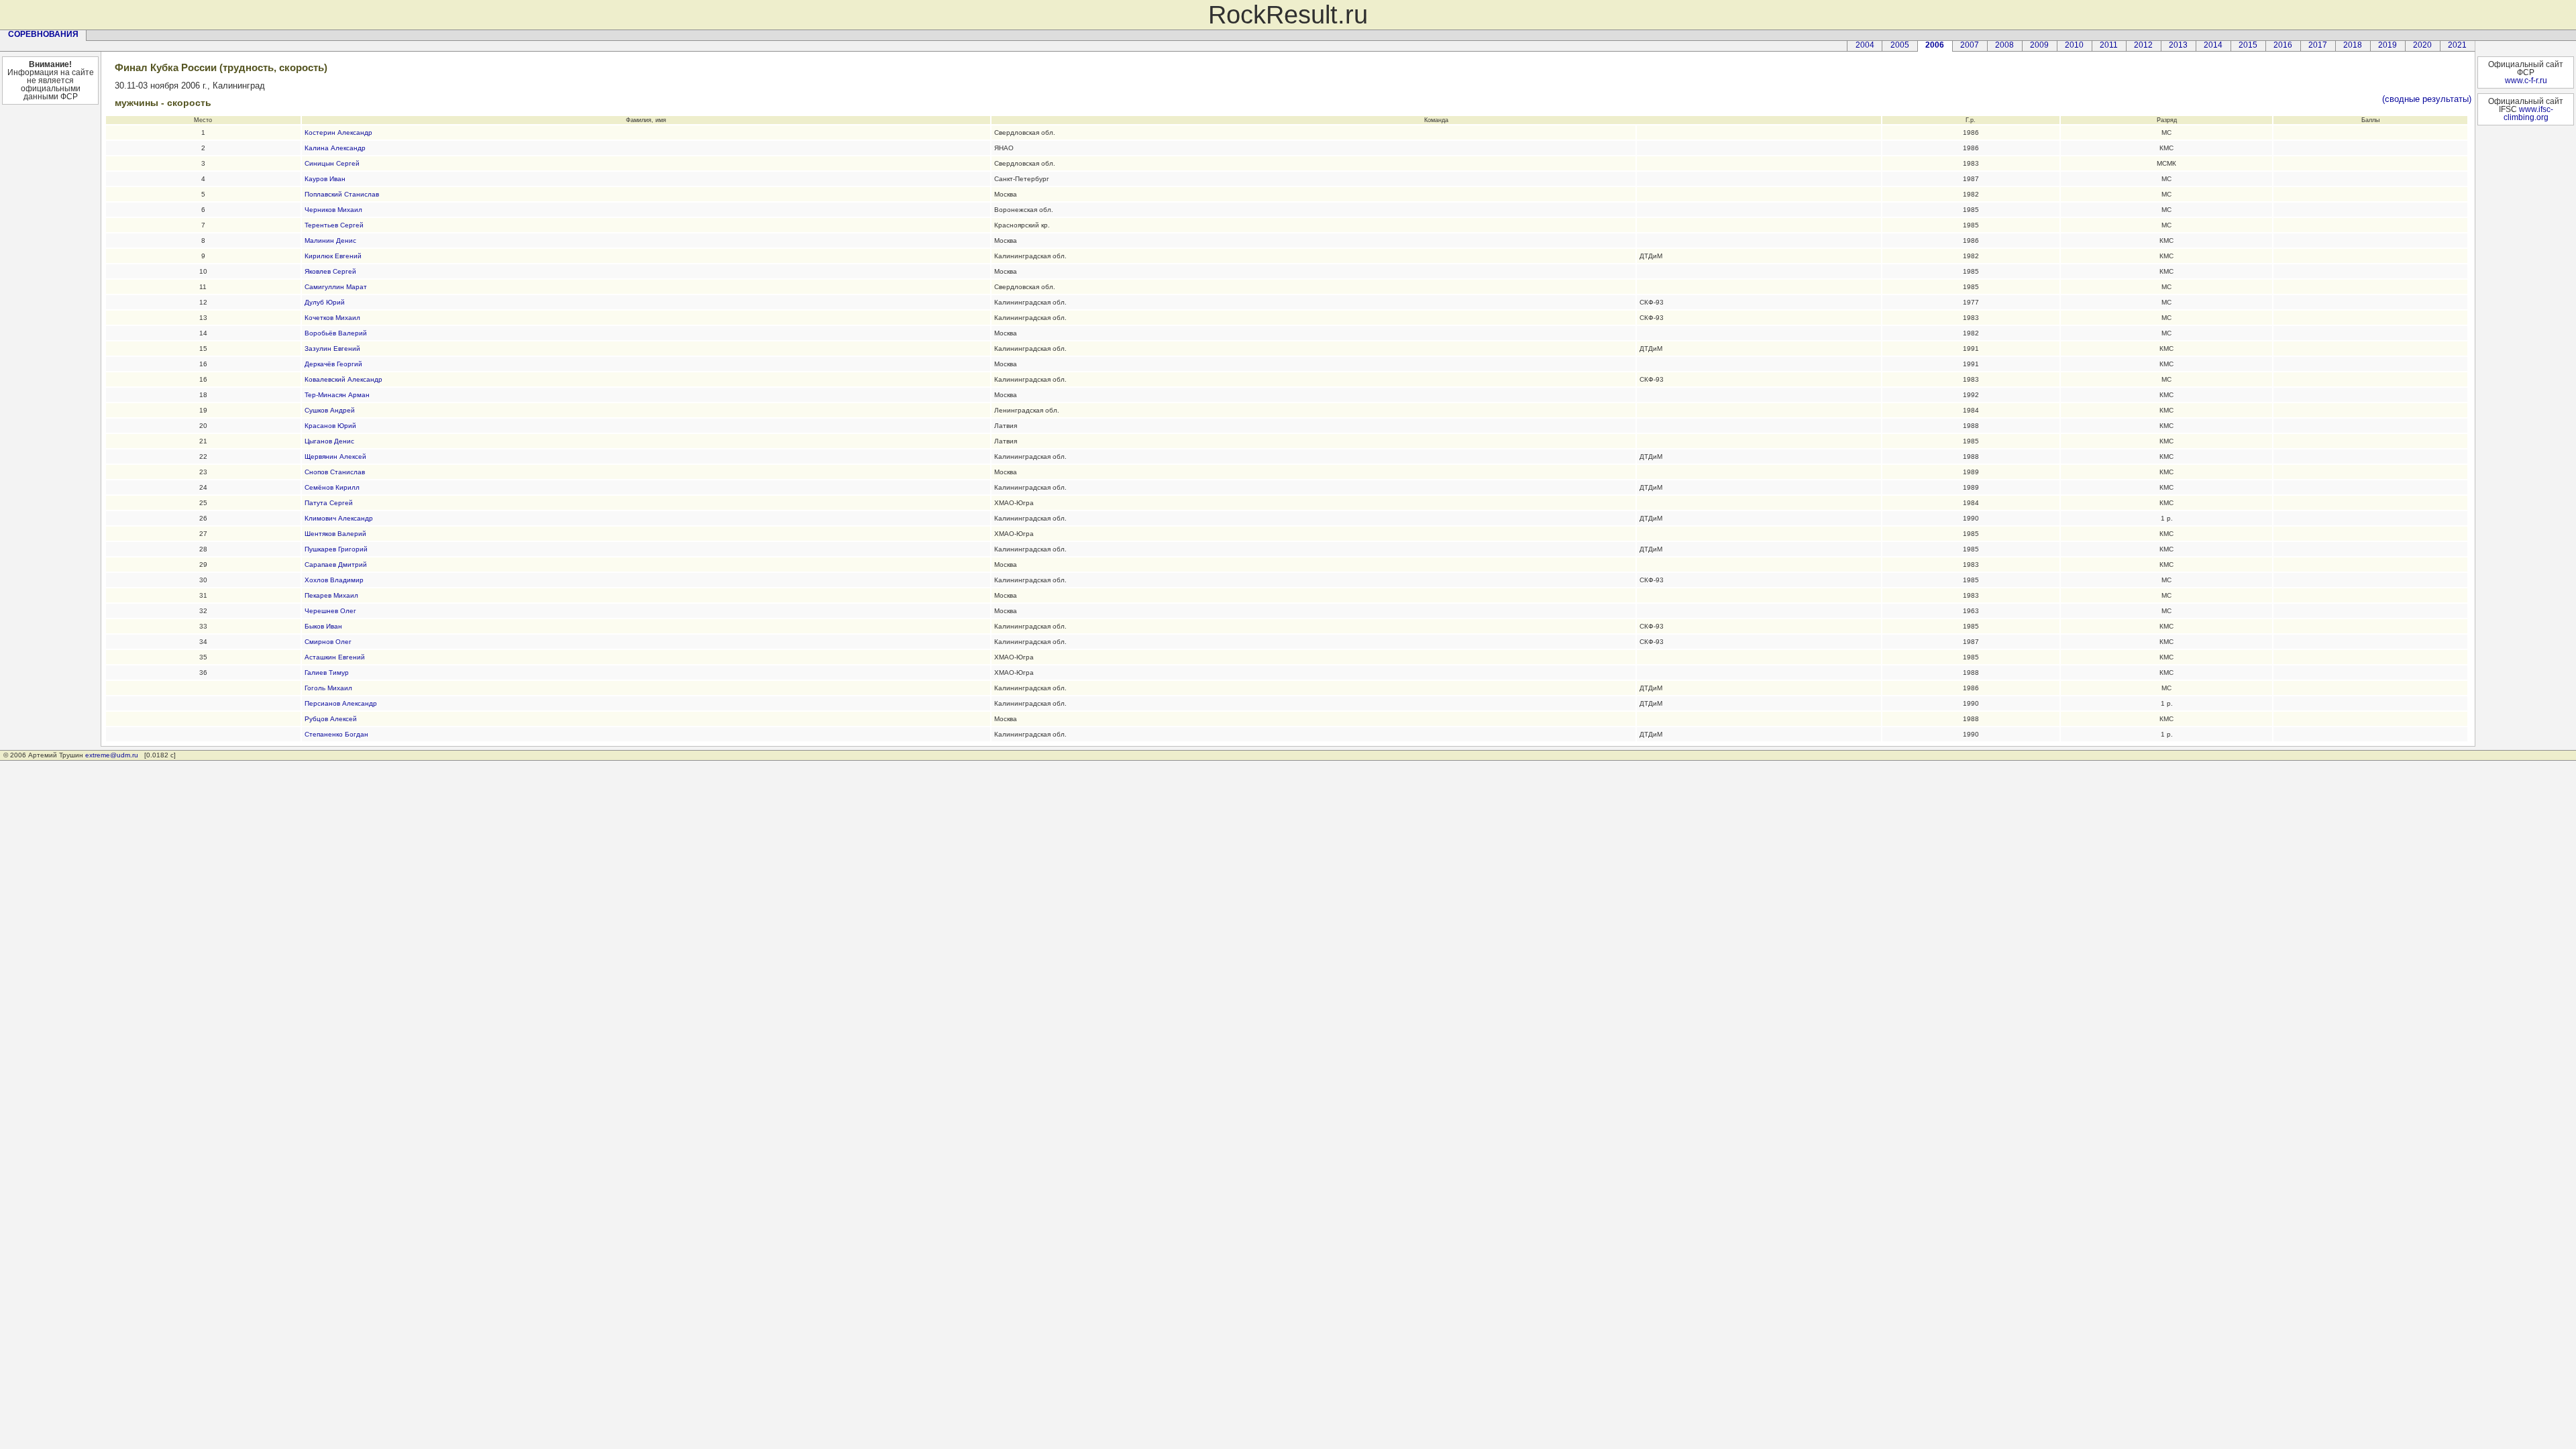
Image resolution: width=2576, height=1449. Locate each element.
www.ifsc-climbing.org (2528, 113)
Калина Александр (335, 148)
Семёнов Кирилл (332, 487)
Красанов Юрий (330, 426)
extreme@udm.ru (112, 755)
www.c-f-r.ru (2526, 80)
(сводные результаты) (2427, 99)
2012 (2143, 45)
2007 (1970, 45)
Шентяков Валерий (335, 534)
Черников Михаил (333, 210)
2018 (2353, 45)
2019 (2387, 45)
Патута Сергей (329, 503)
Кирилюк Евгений (333, 256)
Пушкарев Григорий (336, 549)
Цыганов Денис (329, 441)
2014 (2213, 45)
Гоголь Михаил (328, 688)
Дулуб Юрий (325, 302)
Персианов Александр (341, 703)
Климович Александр (339, 518)
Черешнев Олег (330, 611)
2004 (1865, 45)
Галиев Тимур (327, 673)
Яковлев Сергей (330, 271)
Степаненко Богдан (336, 734)
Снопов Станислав (335, 472)
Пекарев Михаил (331, 595)
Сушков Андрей (330, 410)
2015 (2248, 45)
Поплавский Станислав (342, 194)
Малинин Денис (330, 240)
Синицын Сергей (332, 163)
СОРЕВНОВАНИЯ (43, 34)
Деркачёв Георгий (333, 364)
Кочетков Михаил (332, 318)
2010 (2074, 45)
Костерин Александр (338, 132)
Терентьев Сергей (334, 225)
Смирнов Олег (328, 642)
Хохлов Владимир (334, 580)
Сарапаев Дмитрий (336, 565)
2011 (2109, 45)
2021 (2457, 45)
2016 (2283, 45)
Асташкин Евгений (335, 657)
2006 (1935, 45)
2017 (2318, 45)
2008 (2004, 45)
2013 (2178, 45)
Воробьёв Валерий (336, 333)
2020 (2422, 45)
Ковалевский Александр (343, 379)
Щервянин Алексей (335, 457)
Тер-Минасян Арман (337, 395)
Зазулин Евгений (332, 348)
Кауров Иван (325, 179)
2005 (1900, 45)
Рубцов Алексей (331, 719)
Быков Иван (323, 626)
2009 (2039, 45)
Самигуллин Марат (336, 287)
